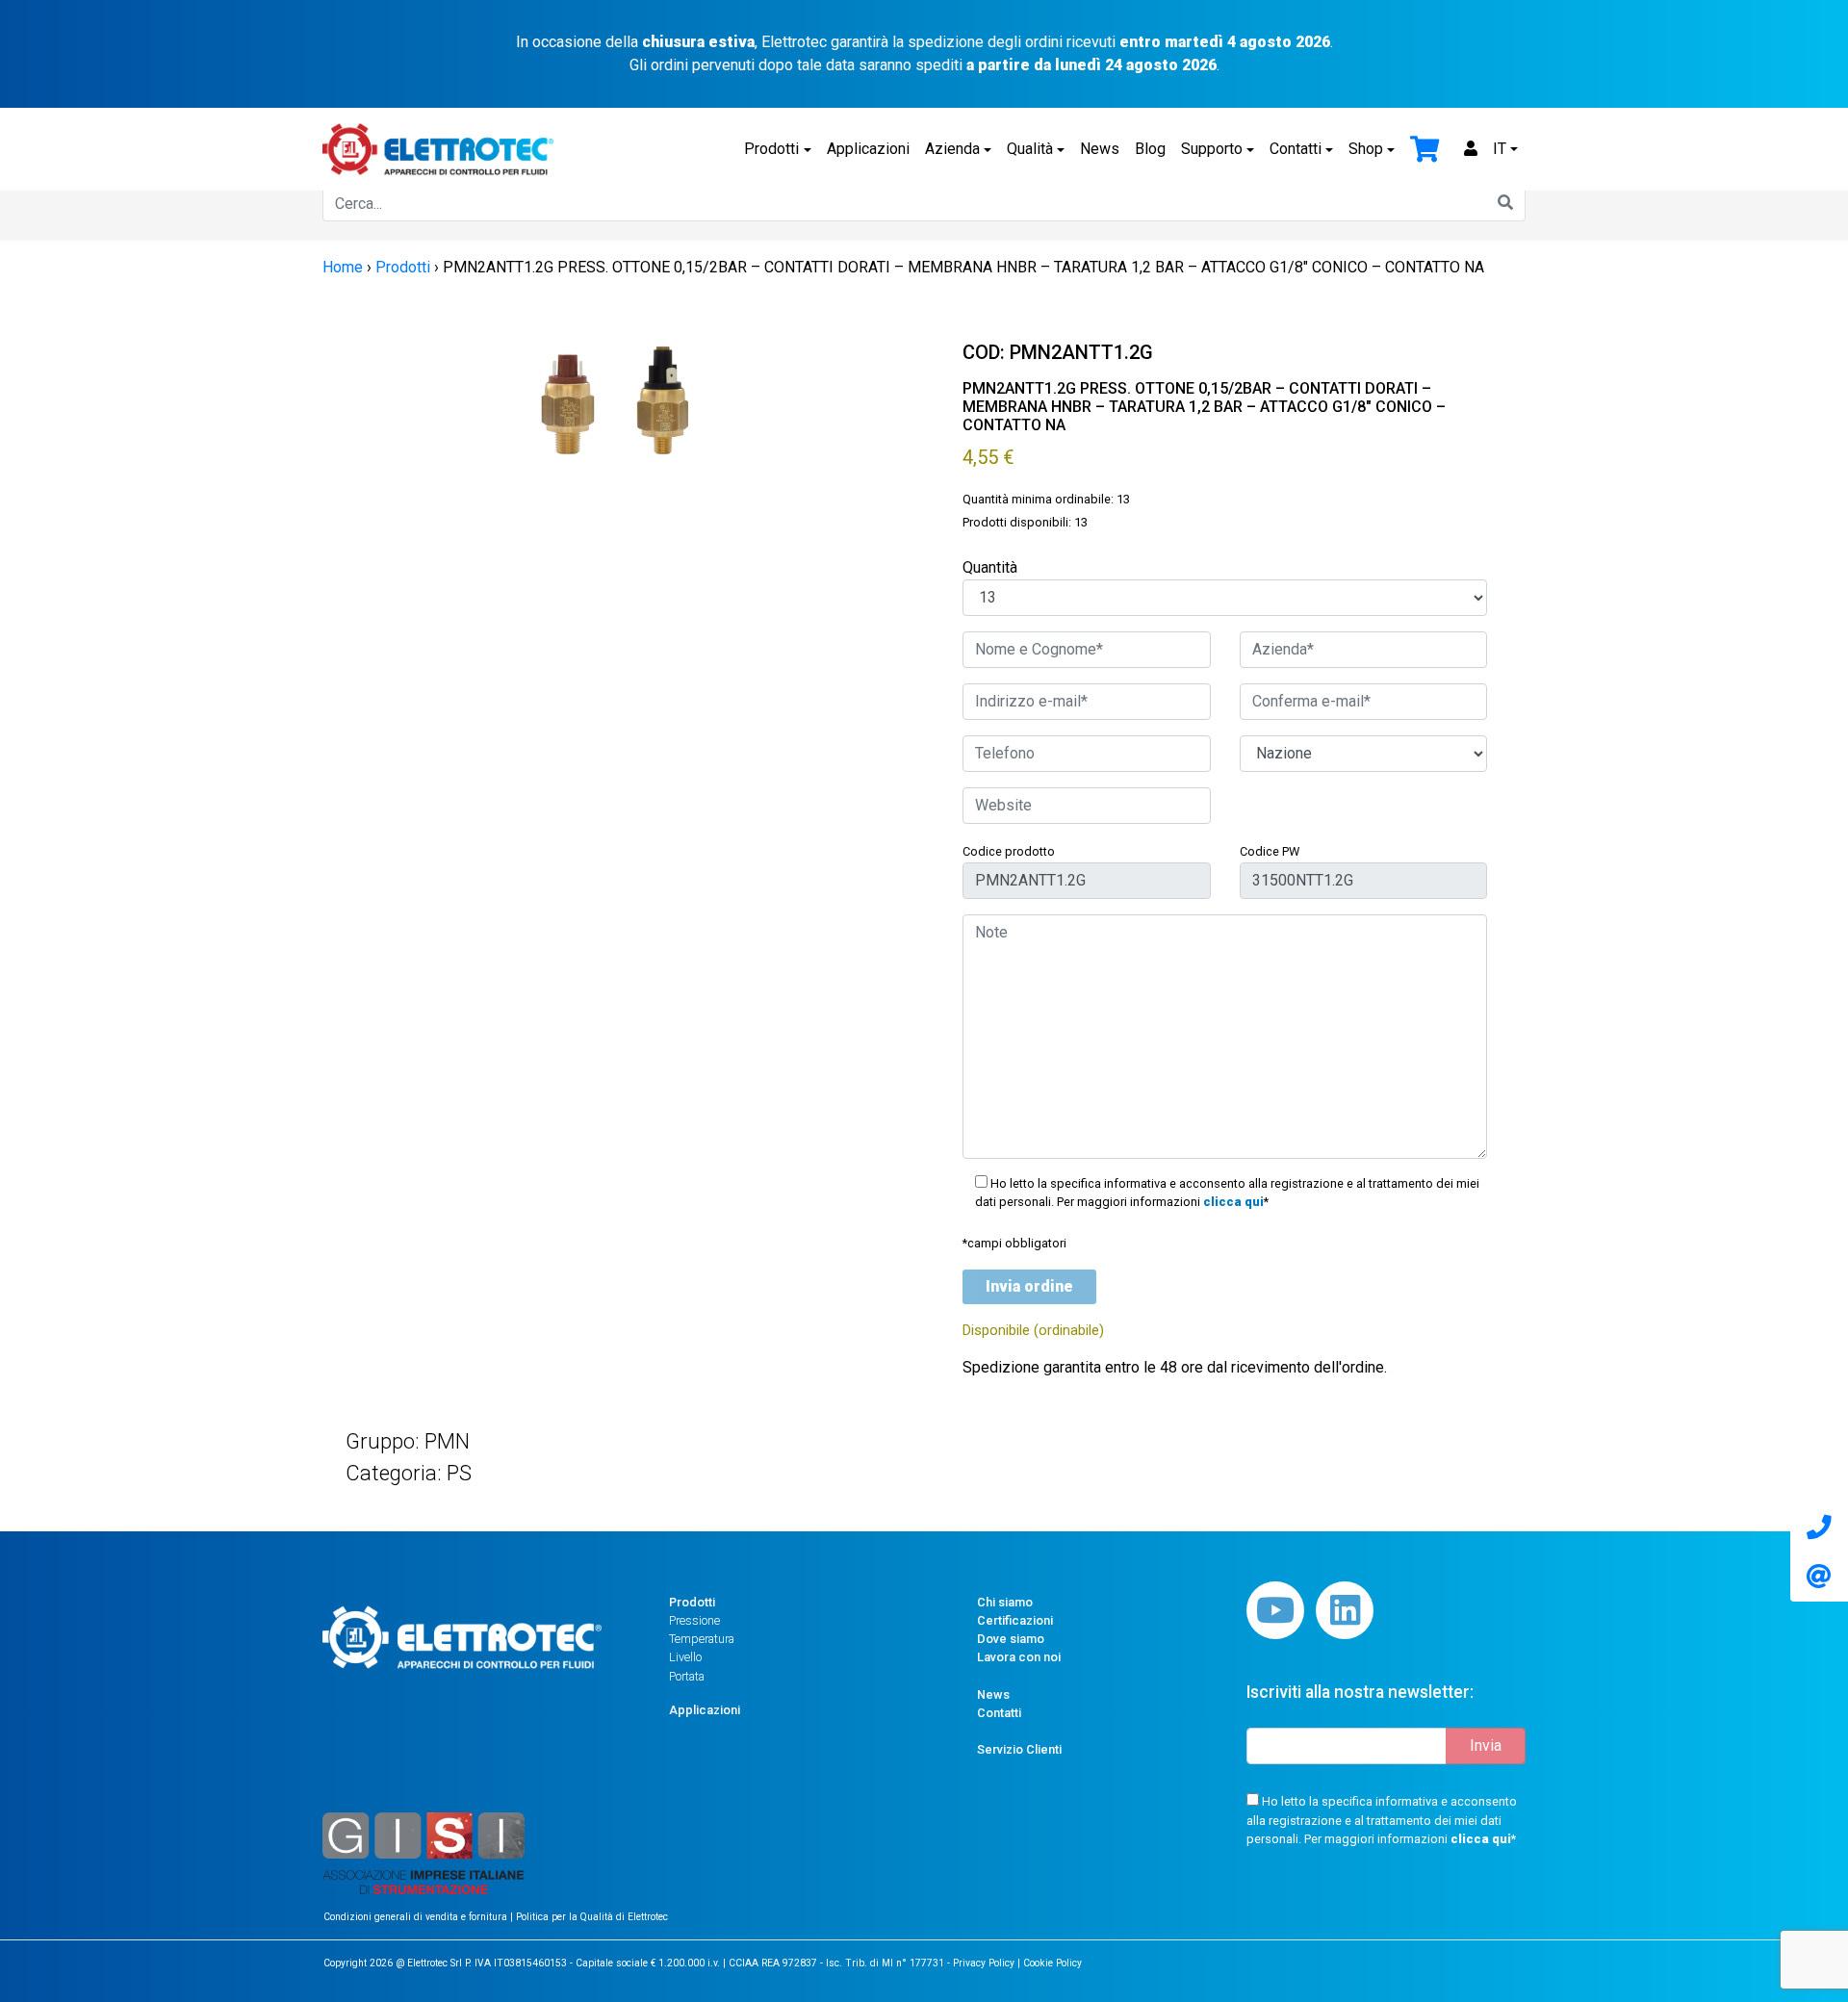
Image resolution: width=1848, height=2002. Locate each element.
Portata (687, 1676)
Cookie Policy (1052, 1963)
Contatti (1296, 149)
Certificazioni (1015, 1620)
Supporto (1212, 149)
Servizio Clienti (1019, 1749)
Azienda (952, 149)
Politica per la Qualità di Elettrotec (592, 1917)
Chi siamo (1005, 1602)
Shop (1366, 149)
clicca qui (1233, 1202)
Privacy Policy (984, 1963)
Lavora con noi (1019, 1657)
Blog (1150, 149)
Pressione (694, 1620)
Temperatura (702, 1639)
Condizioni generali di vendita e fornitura (417, 1917)
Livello (685, 1657)
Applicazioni (868, 149)
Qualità (1030, 149)
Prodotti (771, 149)
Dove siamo (1011, 1639)
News (1100, 149)
